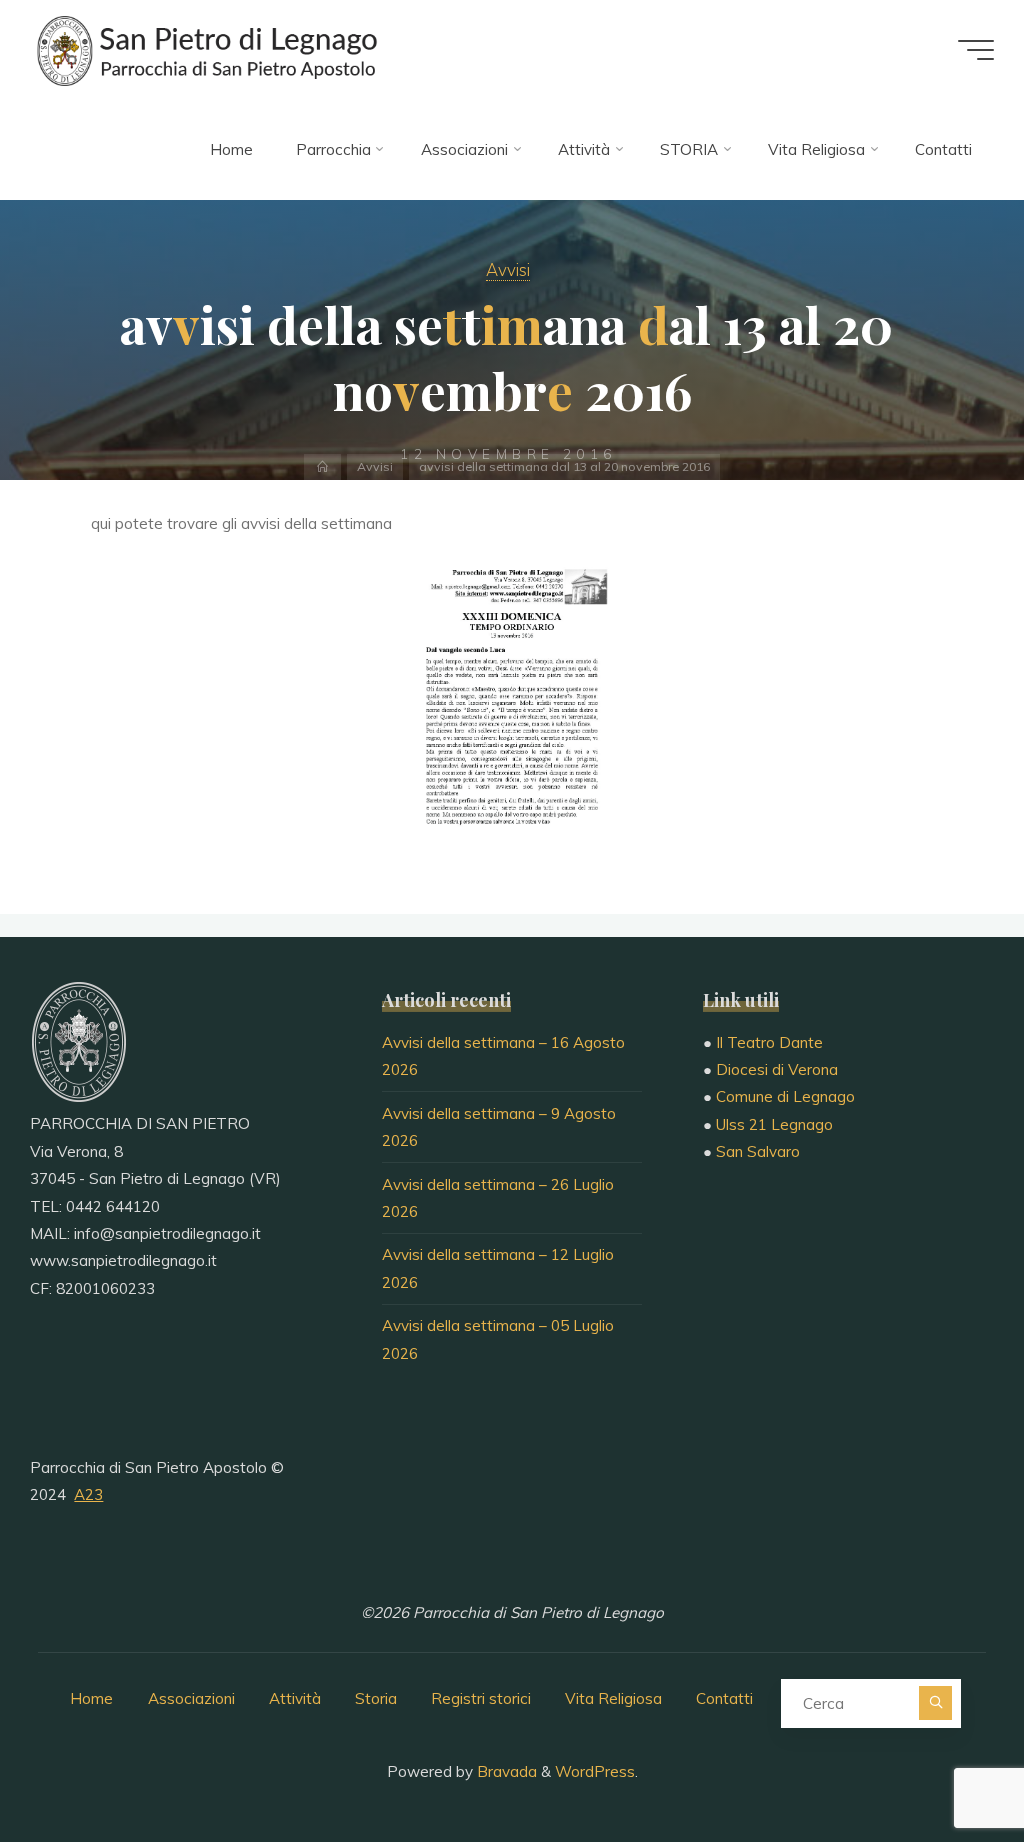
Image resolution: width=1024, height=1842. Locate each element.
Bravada (505, 1771)
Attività (295, 1698)
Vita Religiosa (613, 1698)
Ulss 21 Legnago (774, 1124)
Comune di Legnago (785, 1096)
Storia (376, 1698)
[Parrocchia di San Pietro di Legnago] (205, 49)
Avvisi (508, 269)
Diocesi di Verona (777, 1069)
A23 (88, 1494)
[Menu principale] (976, 50)
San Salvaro (758, 1151)
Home (91, 1698)
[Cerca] (935, 1702)
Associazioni (191, 1698)
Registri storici (481, 1698)
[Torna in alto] (946, 1764)
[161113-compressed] (512, 703)
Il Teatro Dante (769, 1042)
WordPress (595, 1771)
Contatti (724, 1698)
